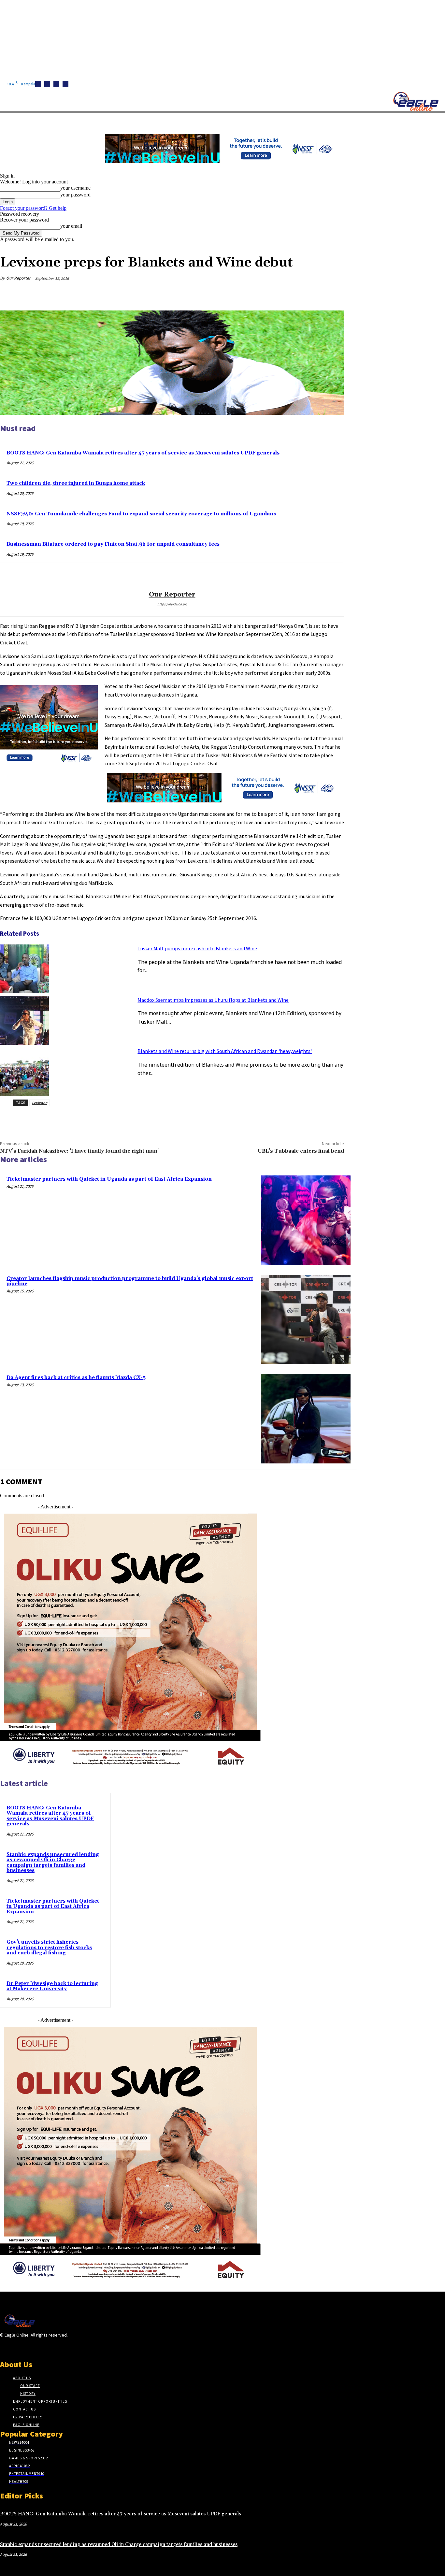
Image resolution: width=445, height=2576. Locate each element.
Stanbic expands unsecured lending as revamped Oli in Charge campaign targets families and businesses (53, 1863)
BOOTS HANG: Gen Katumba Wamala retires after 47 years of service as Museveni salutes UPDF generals (143, 453)
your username (75, 188)
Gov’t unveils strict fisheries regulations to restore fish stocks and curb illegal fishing (49, 1948)
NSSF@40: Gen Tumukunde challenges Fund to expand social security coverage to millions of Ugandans (141, 514)
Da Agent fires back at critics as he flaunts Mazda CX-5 (76, 1378)
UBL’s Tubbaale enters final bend (301, 1151)
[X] (65, 84)
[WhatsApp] (309, 294)
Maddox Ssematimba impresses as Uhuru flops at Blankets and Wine (213, 1000)
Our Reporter (18, 278)
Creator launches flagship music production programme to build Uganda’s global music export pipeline (130, 1281)
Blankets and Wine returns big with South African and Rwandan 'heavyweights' (225, 1051)
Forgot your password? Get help (33, 208)
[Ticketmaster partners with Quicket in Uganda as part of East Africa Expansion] (306, 1220)
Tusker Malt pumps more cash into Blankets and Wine (197, 948)
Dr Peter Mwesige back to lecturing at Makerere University (52, 1986)
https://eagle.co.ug (172, 604)
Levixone (40, 1103)
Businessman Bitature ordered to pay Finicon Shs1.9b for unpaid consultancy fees (113, 544)
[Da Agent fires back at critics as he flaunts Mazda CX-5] (306, 1419)
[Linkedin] (56, 84)
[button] (309, 120)
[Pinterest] (286, 294)
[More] (333, 294)
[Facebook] (38, 84)
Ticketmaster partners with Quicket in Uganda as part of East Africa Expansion (109, 1179)
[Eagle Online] (416, 101)
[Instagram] (47, 84)
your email (71, 226)
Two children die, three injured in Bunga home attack (76, 483)
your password (75, 195)
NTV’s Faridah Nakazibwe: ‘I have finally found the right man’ (79, 1151)
